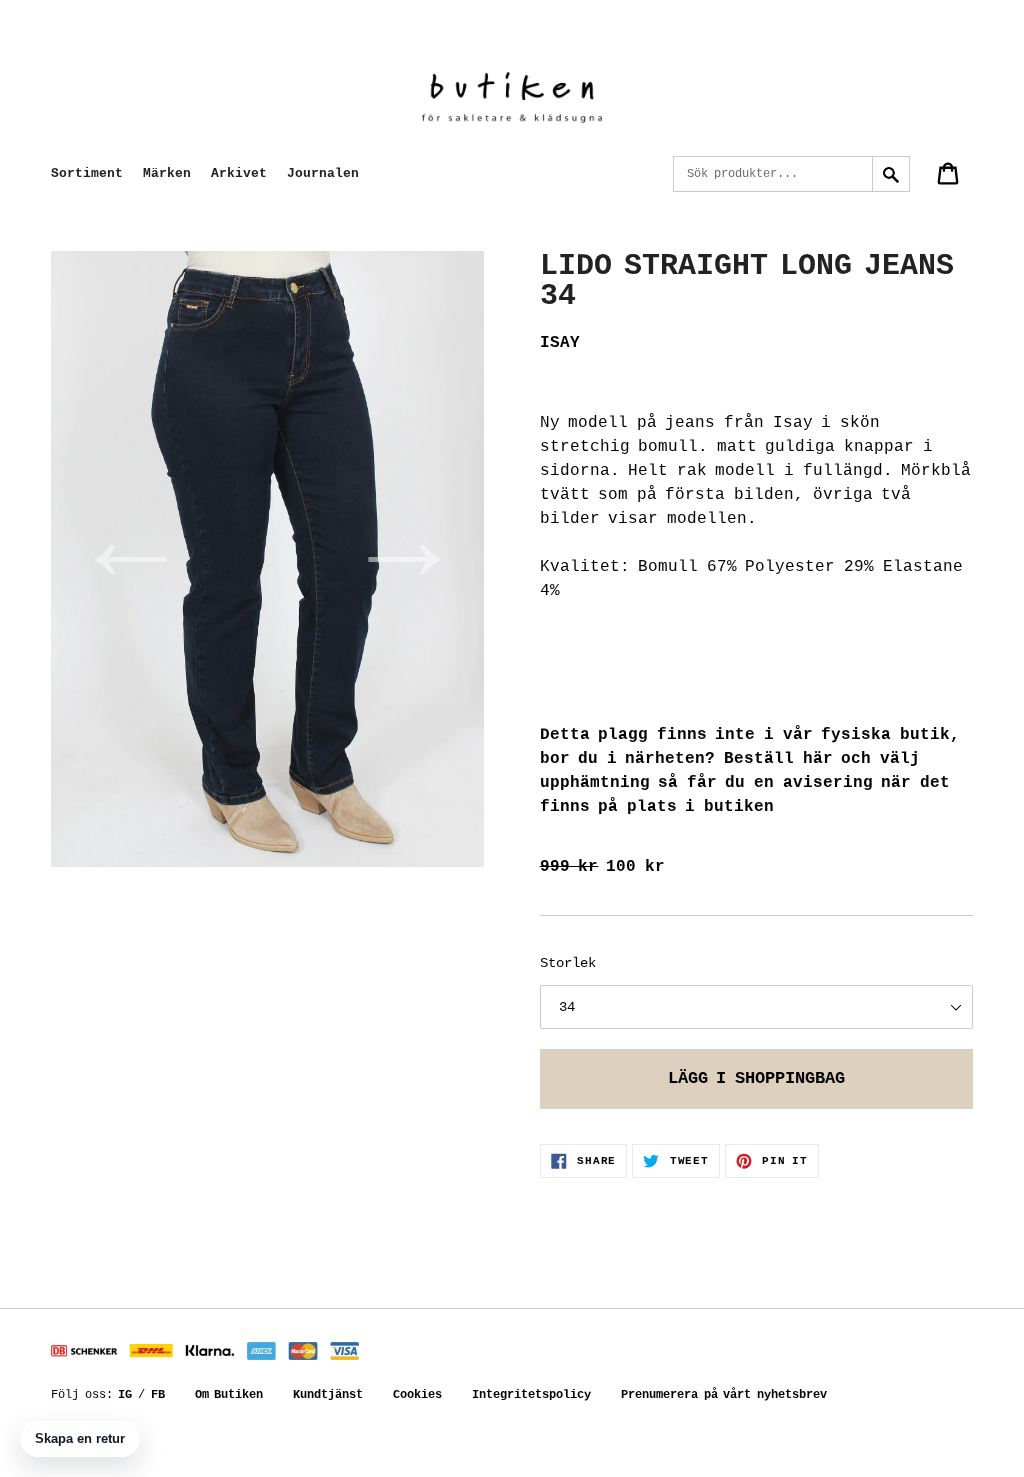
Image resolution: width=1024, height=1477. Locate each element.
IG (125, 1395)
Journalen (323, 173)
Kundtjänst (328, 1395)
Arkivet (239, 173)
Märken (167, 173)
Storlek (568, 963)
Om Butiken (229, 1395)
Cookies (417, 1395)
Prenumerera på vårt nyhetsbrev (724, 1395)
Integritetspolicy (531, 1395)
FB (158, 1395)
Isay (560, 343)
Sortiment (87, 173)
